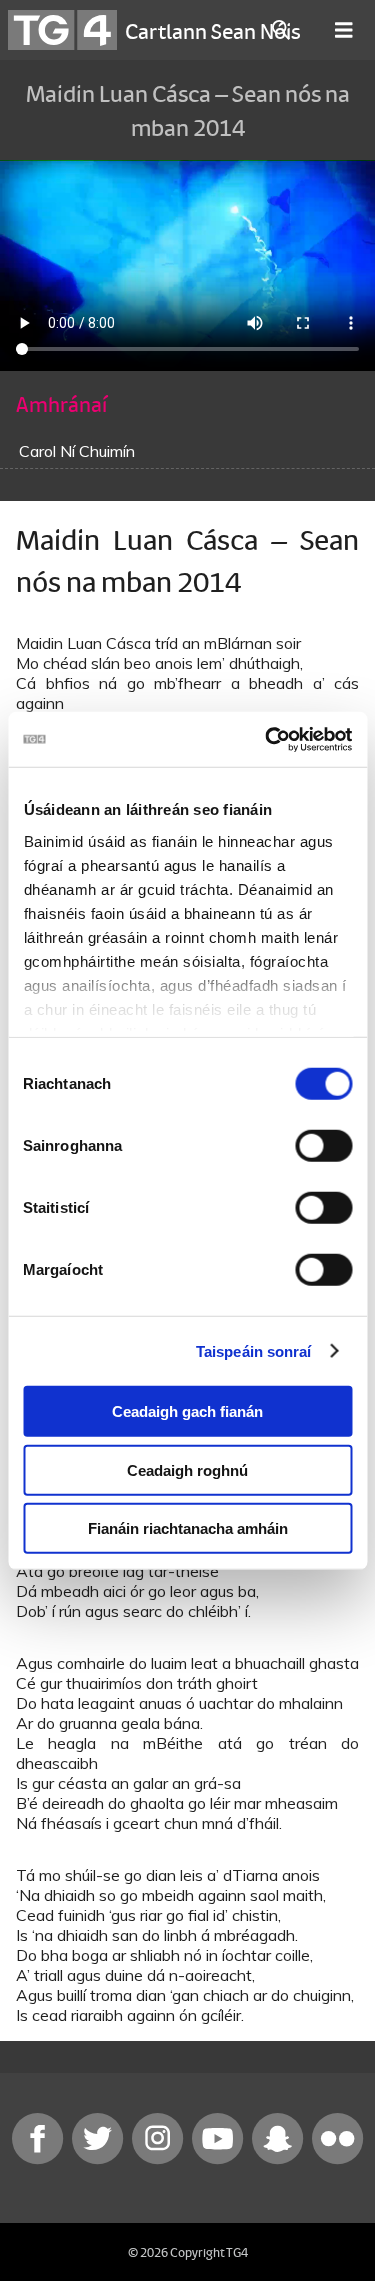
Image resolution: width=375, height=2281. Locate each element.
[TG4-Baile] (62, 30)
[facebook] (40, 2159)
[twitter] (100, 2159)
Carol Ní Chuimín (77, 451)
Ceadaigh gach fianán (187, 1411)
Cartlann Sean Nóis (213, 30)
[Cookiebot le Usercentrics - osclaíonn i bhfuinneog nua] (267, 739)
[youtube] (220, 2159)
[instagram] (160, 2159)
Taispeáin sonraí (254, 1350)
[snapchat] (280, 2159)
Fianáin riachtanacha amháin (188, 1528)
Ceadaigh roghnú (187, 1469)
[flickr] (338, 2159)
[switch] (323, 1146)
